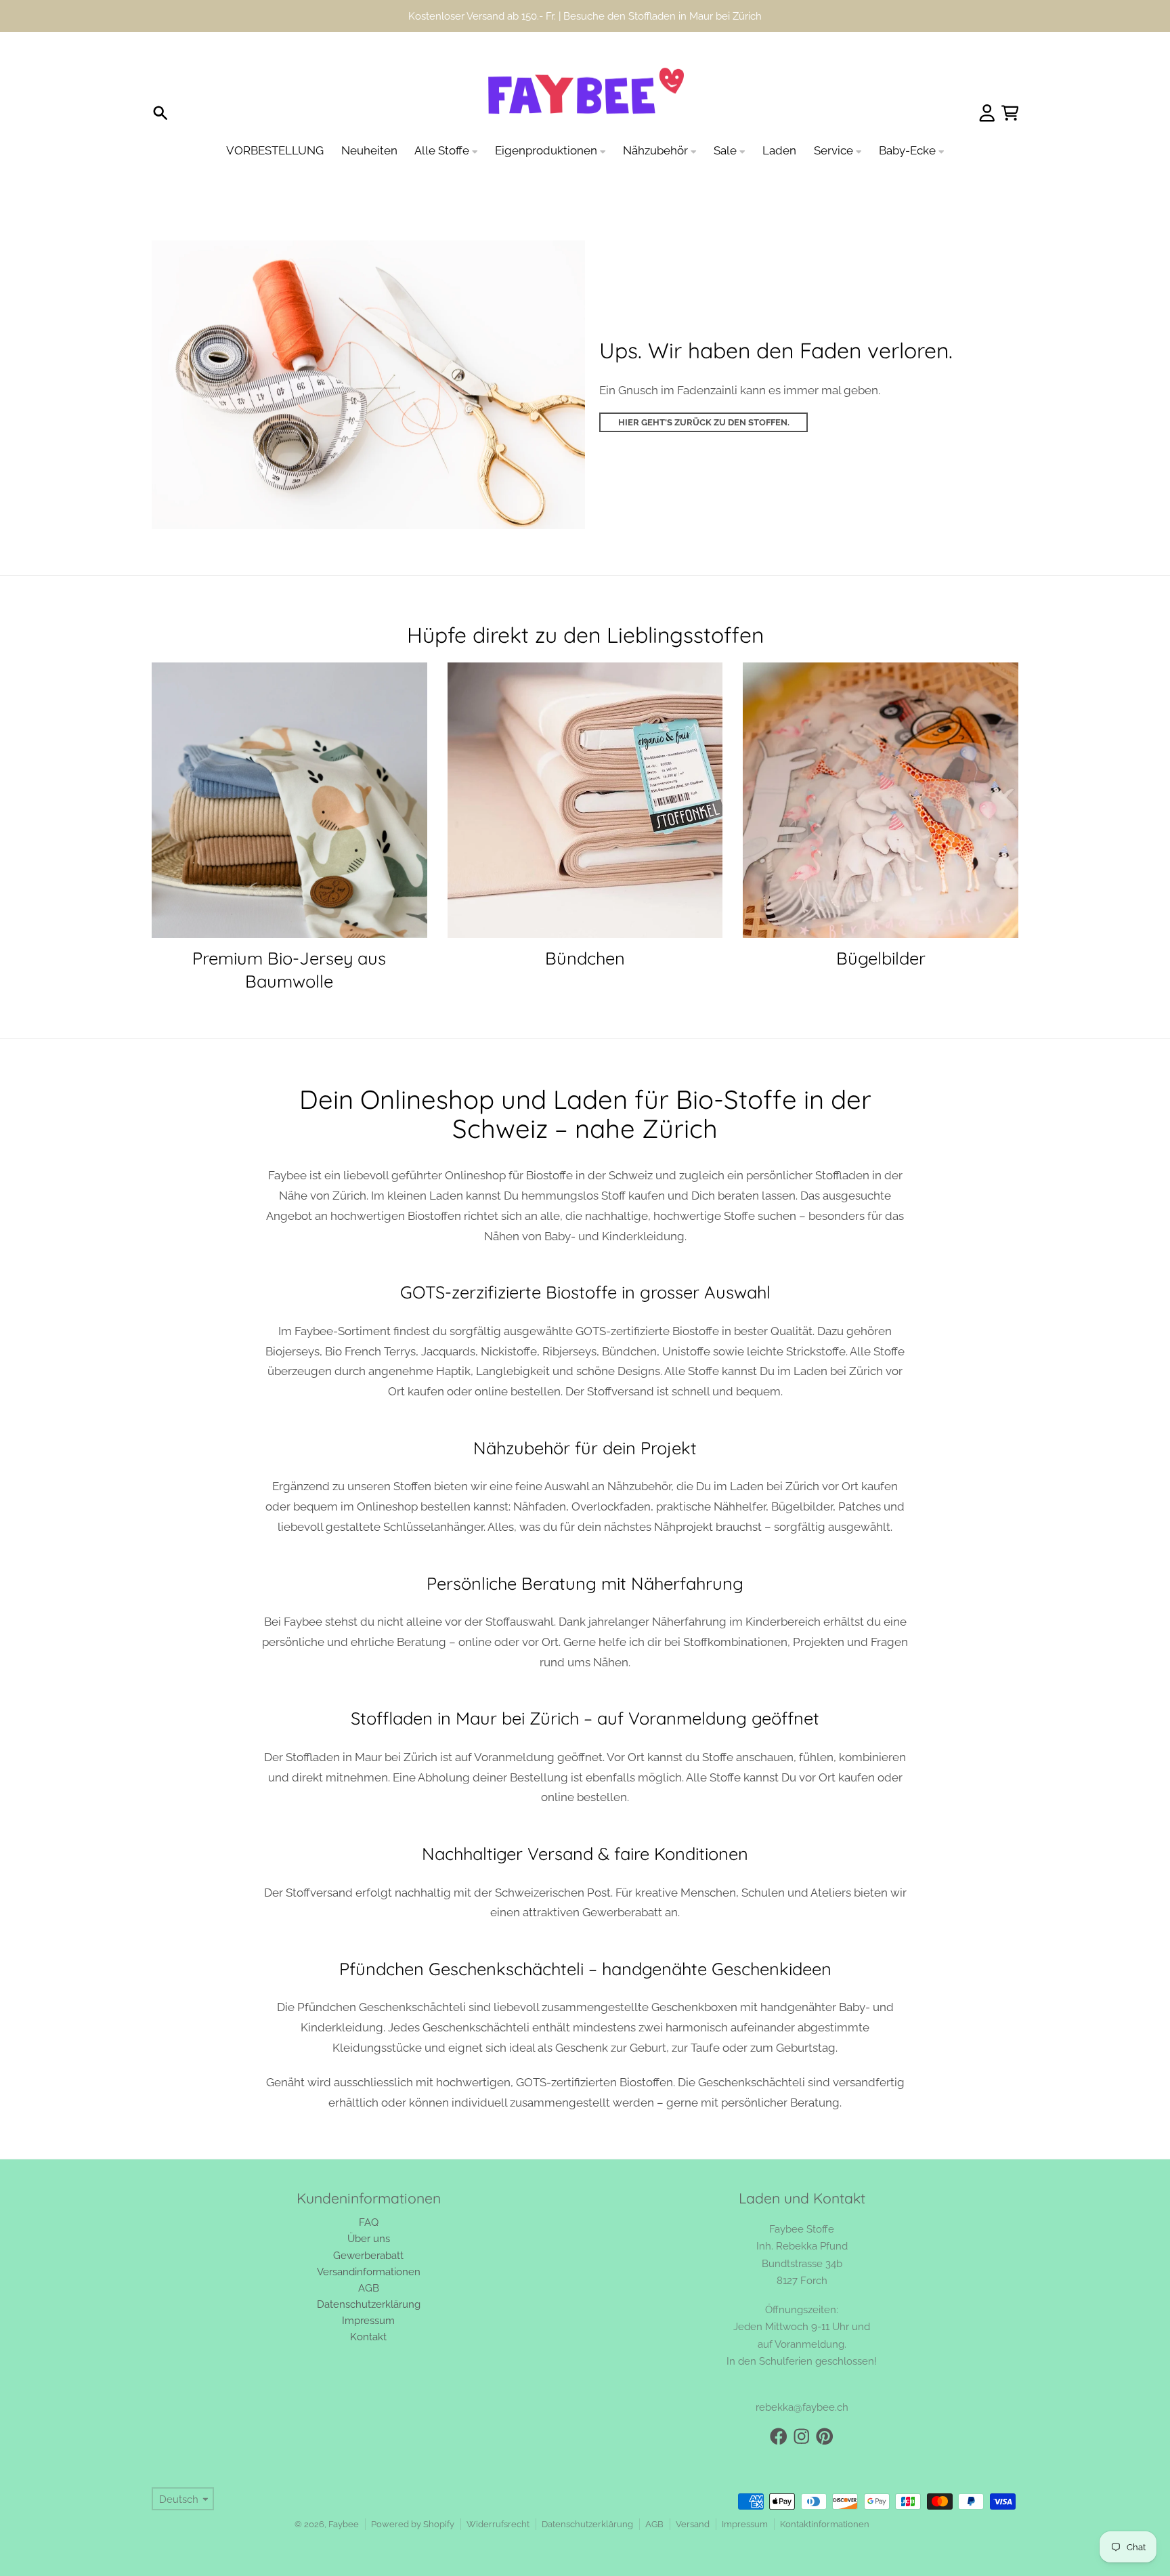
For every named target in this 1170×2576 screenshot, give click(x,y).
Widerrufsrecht (498, 2492)
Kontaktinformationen (825, 2492)
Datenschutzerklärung (587, 2492)
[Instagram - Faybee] (802, 2405)
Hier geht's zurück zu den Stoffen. (704, 390)
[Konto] (987, 81)
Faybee (344, 2492)
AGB (654, 2492)
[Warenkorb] (1010, 81)
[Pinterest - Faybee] (825, 2405)
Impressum (745, 2492)
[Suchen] (160, 81)
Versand (693, 2492)
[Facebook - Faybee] (779, 2405)
